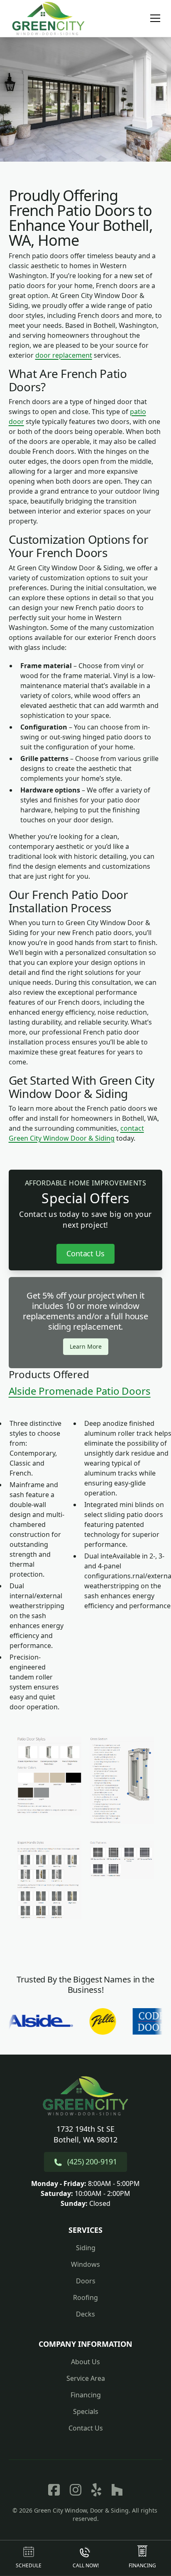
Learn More (86, 1346)
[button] (150, 18)
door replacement (64, 355)
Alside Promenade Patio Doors (80, 1391)
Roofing (85, 2297)
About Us (85, 2362)
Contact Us (86, 1253)
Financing (86, 2395)
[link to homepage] (49, 18)
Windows (85, 2264)
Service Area (86, 2378)
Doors (86, 2281)
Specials (86, 2411)
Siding (86, 2248)
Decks (85, 2314)
